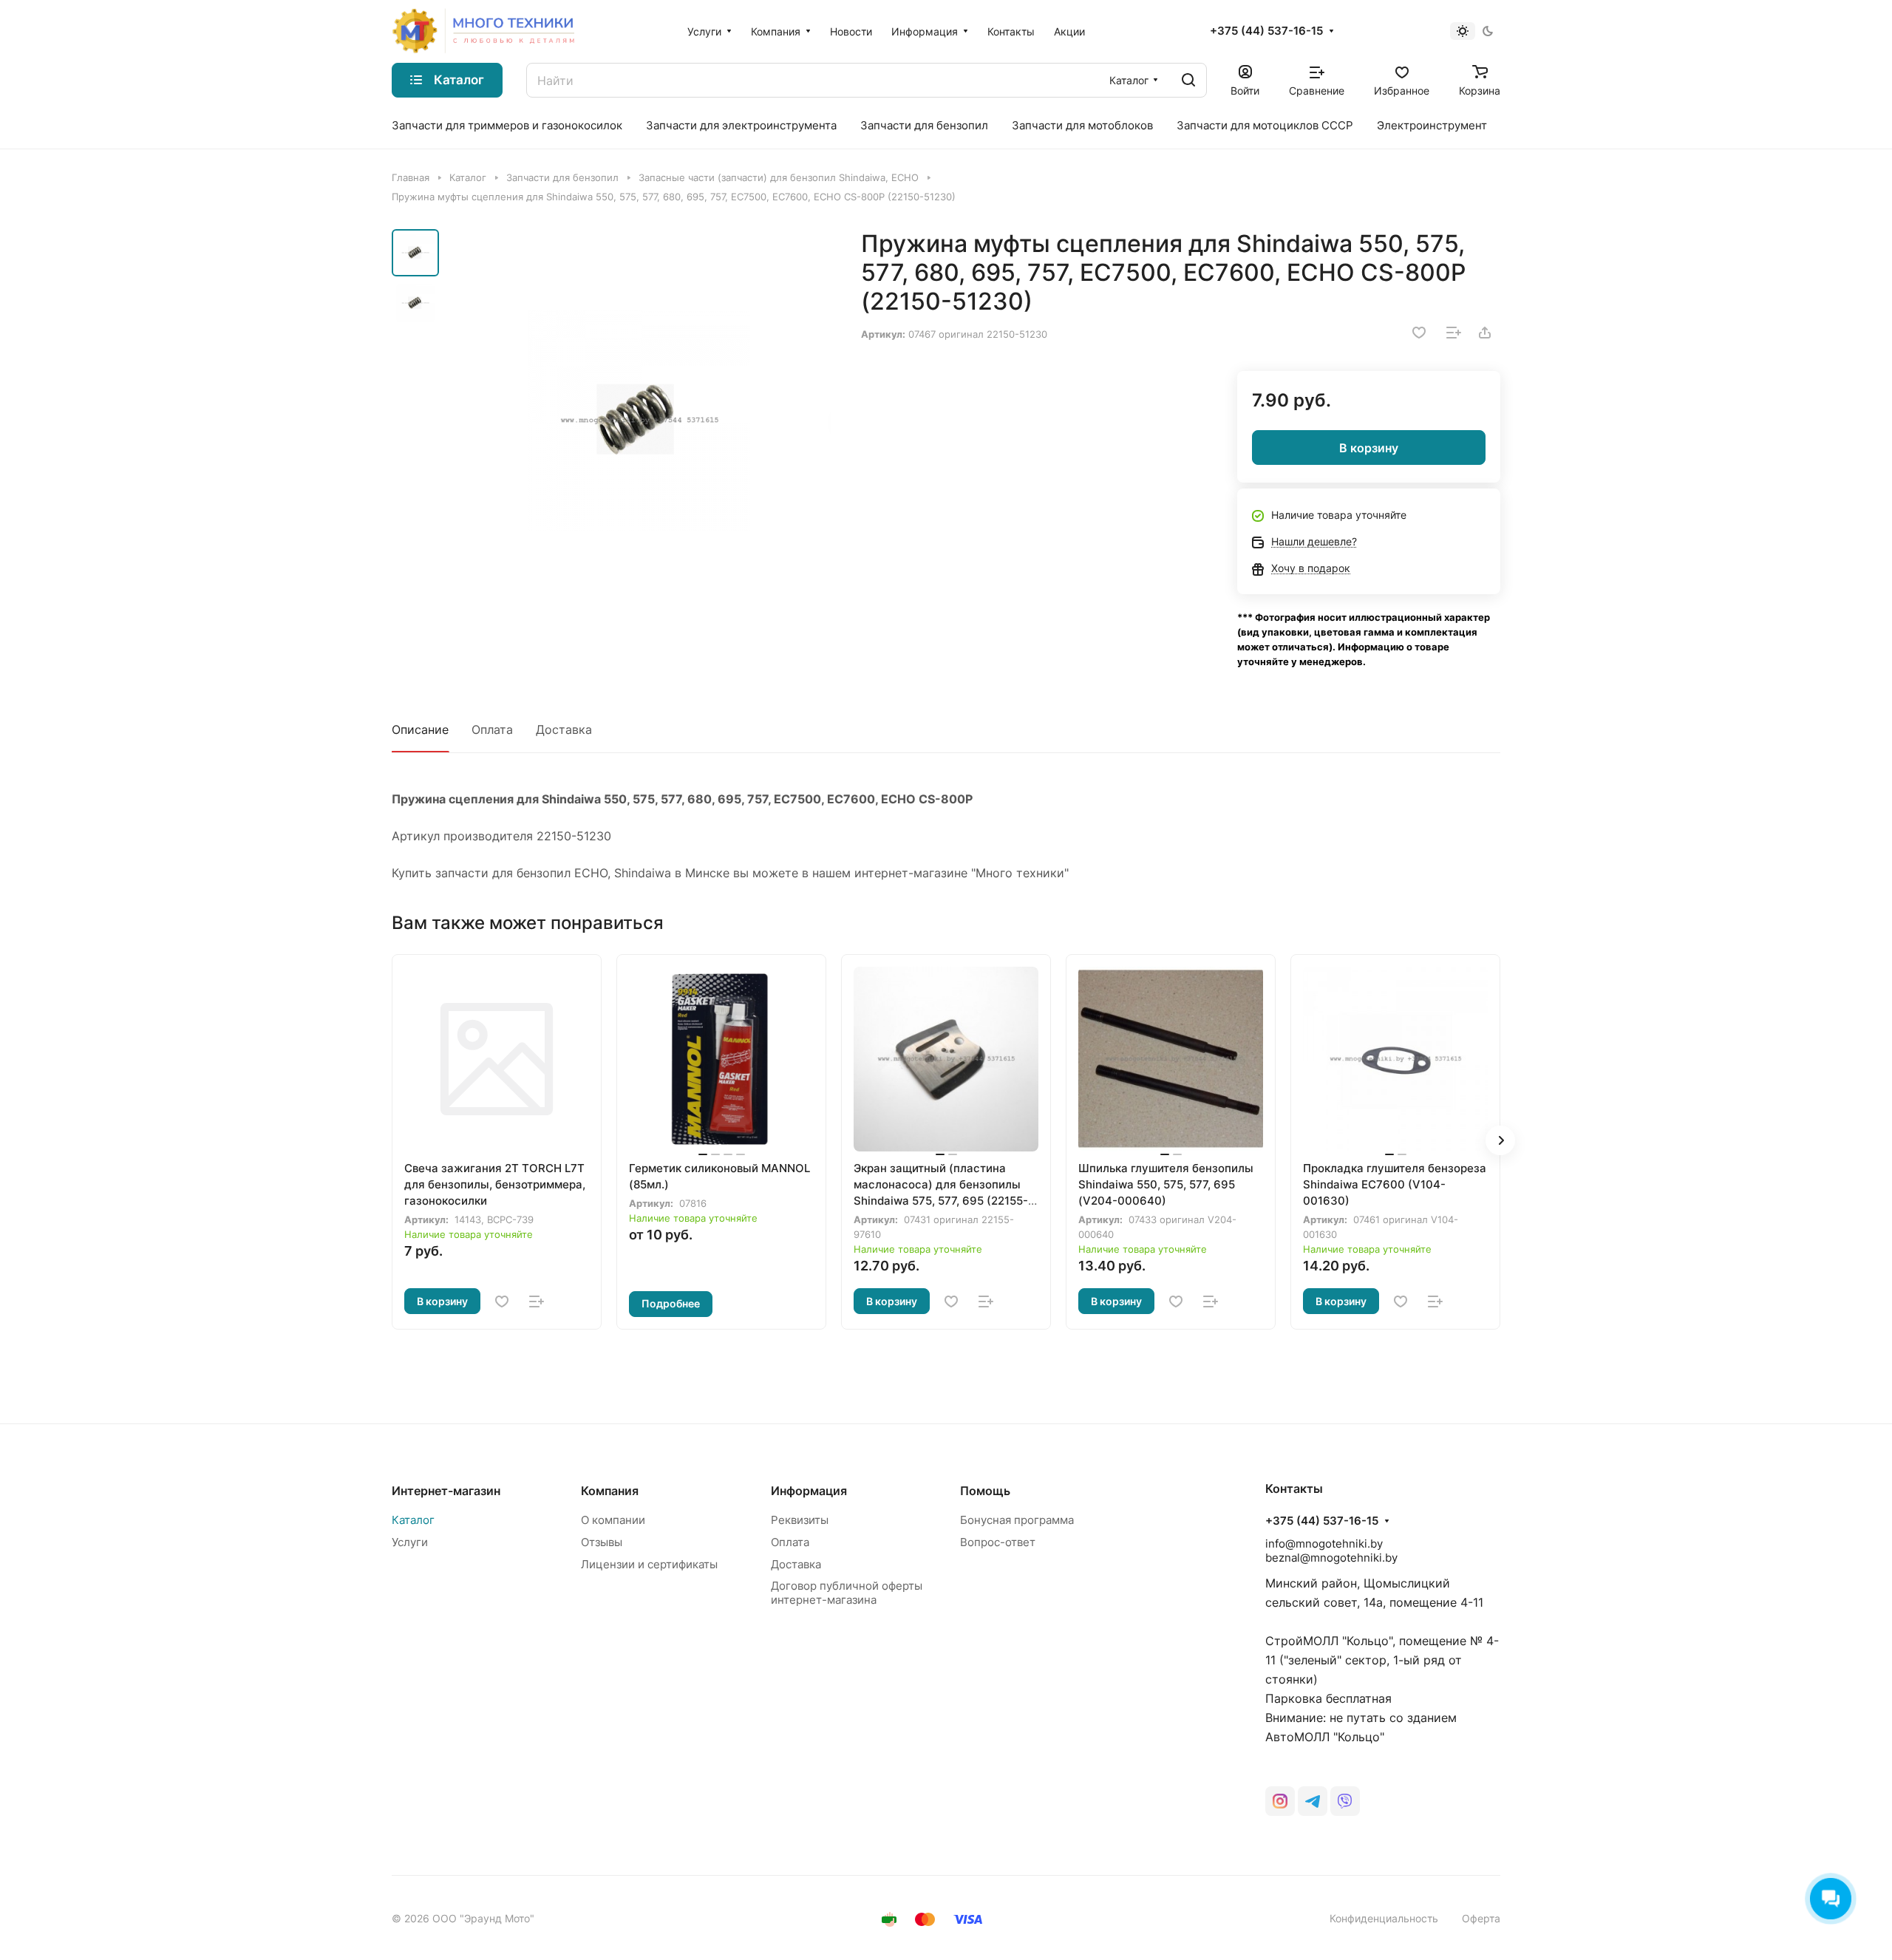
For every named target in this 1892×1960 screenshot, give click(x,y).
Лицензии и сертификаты (649, 1564)
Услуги (410, 1542)
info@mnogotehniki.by (1324, 1544)
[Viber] (1345, 1801)
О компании (613, 1520)
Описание (420, 729)
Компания (610, 1491)
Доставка (564, 729)
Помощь (985, 1491)
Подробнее (671, 1303)
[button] (1500, 1140)
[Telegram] (1313, 1801)
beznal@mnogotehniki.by (1331, 1558)
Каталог (413, 1520)
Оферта (1481, 1918)
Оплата (492, 729)
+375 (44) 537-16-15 (1266, 31)
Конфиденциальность (1384, 1918)
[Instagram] (1280, 1801)
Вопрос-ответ (998, 1542)
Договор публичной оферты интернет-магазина (847, 1593)
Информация (809, 1491)
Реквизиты (800, 1520)
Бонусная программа (1017, 1520)
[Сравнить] (1454, 333)
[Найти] (1188, 80)
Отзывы (602, 1542)
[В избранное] (1419, 333)
